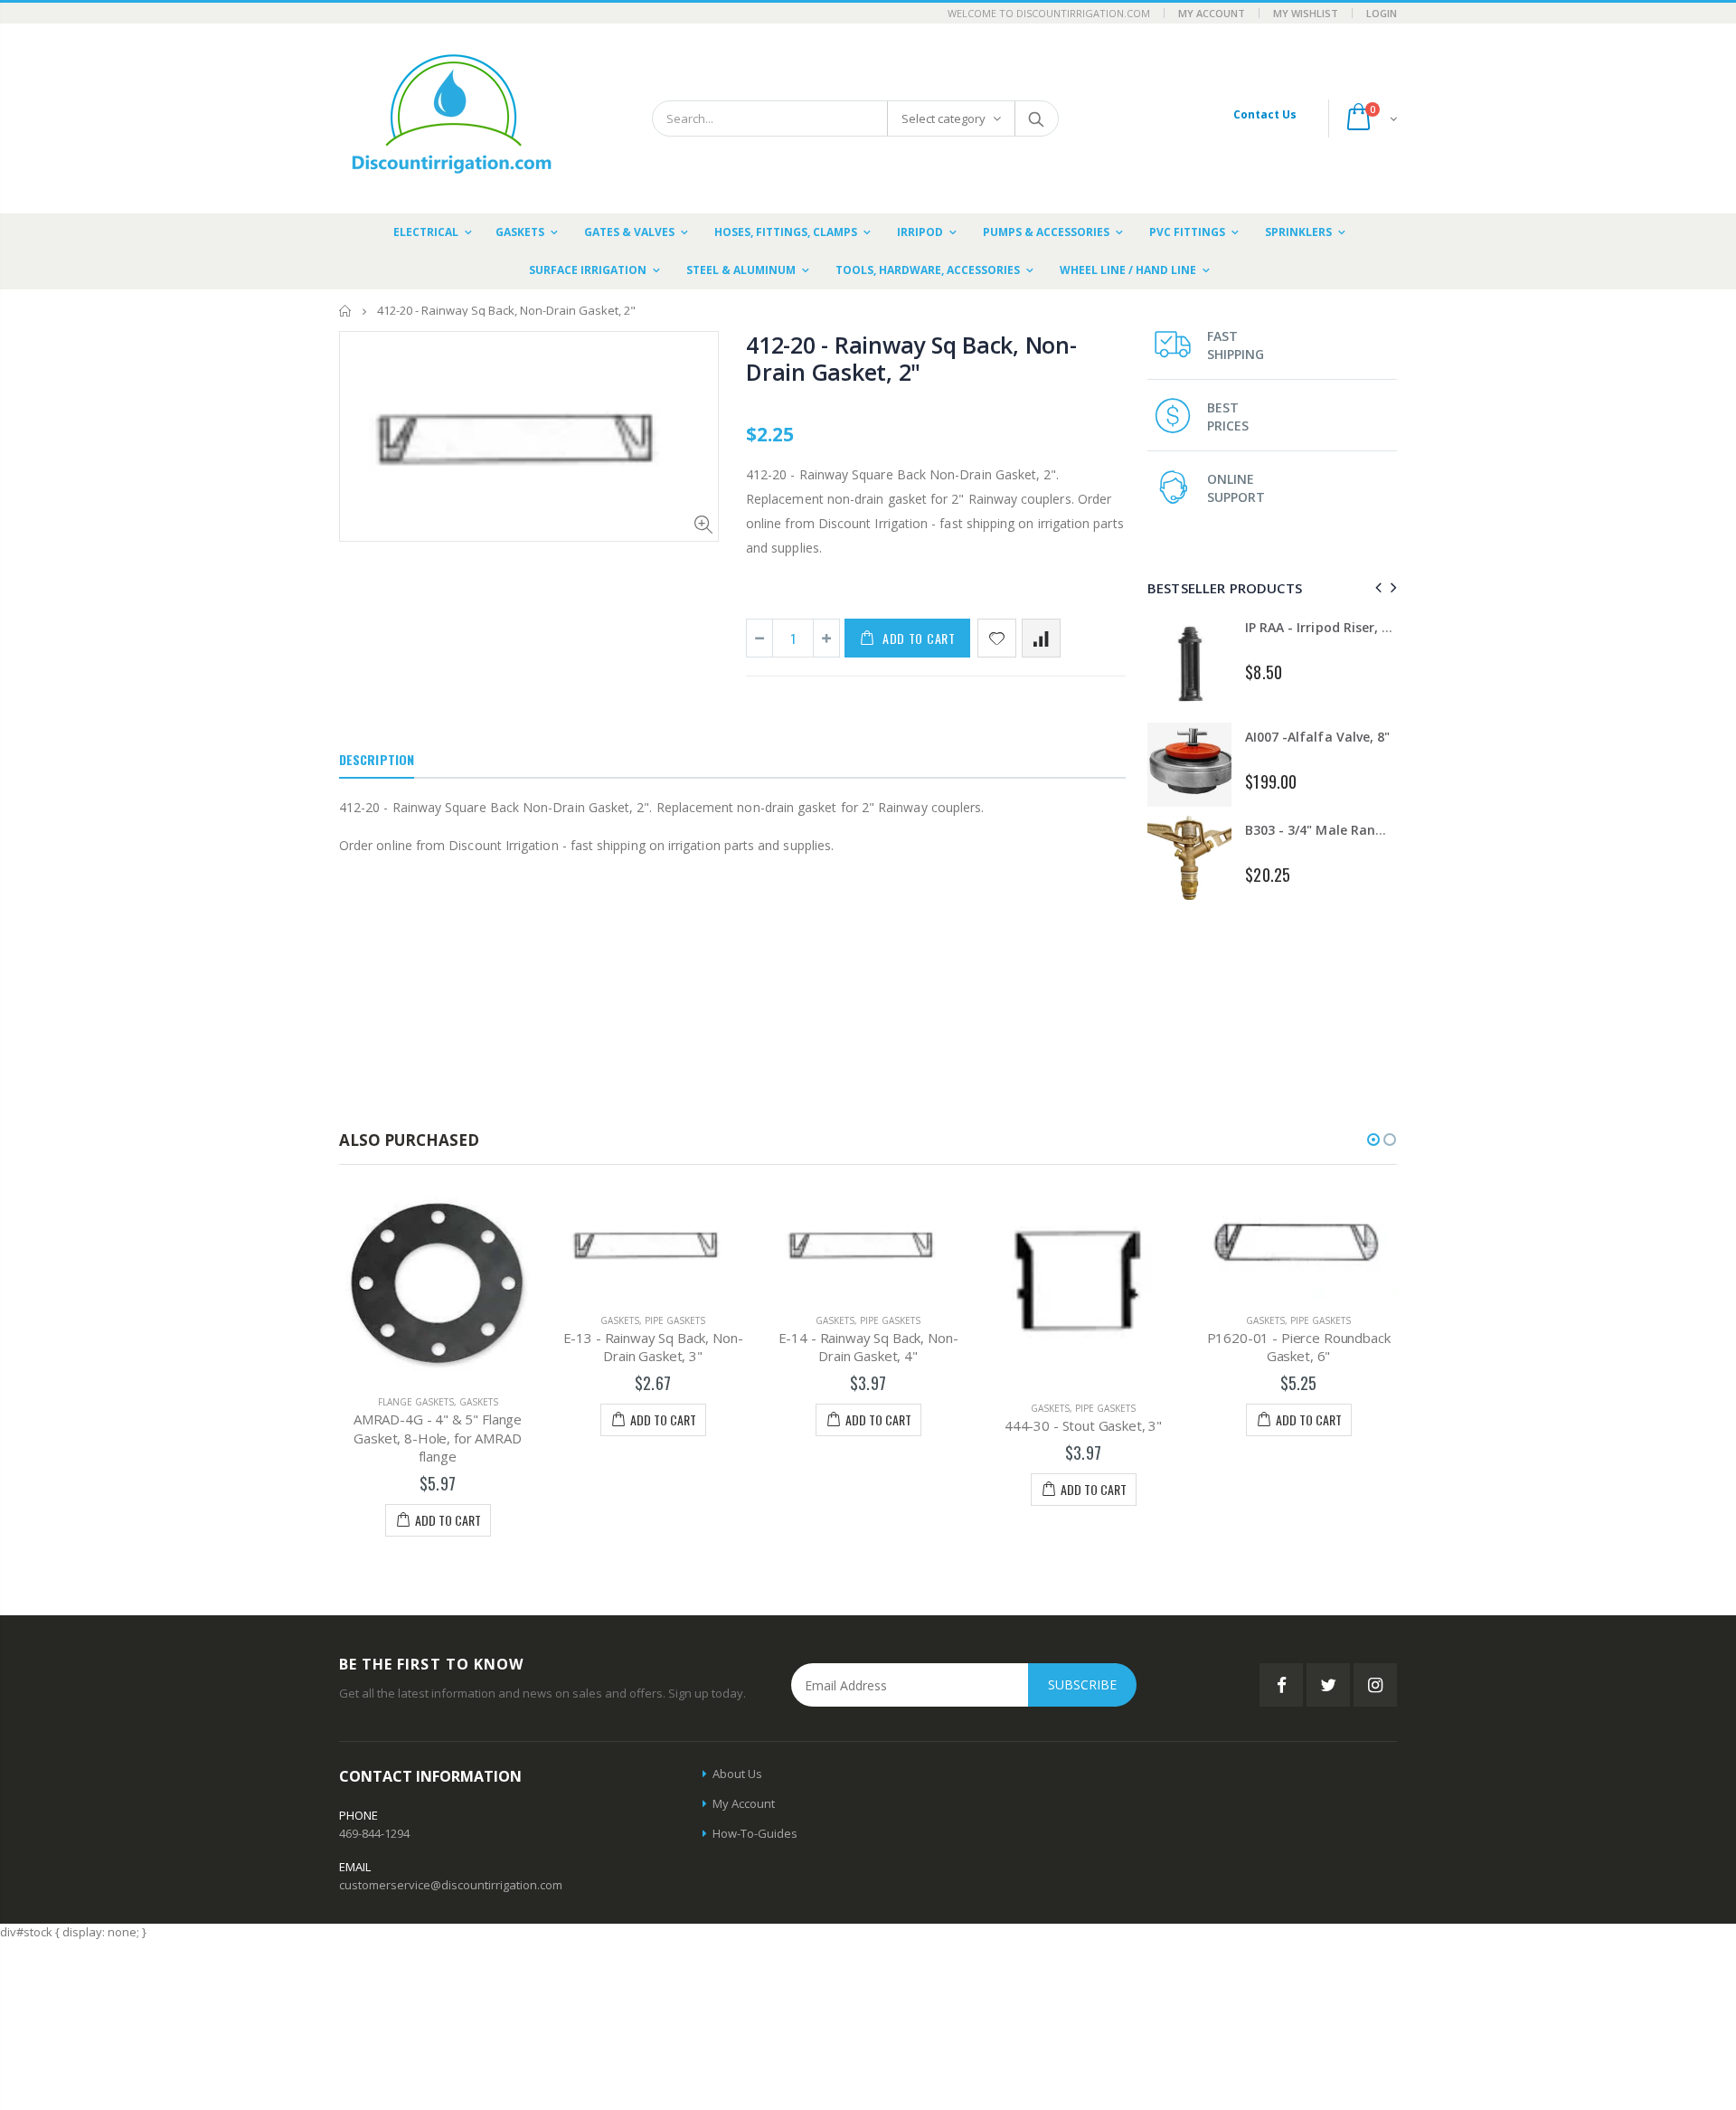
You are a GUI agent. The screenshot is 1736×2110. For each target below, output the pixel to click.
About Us (737, 1774)
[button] (1373, 1140)
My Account (1212, 13)
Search (1036, 118)
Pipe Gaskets (675, 1320)
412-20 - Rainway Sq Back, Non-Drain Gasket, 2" (911, 358)
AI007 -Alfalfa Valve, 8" (1317, 737)
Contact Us (1265, 114)
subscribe (1082, 1684)
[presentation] (1376, 587)
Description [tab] (377, 759)
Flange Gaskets (416, 1402)
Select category (943, 118)
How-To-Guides (755, 1833)
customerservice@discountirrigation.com (451, 1885)
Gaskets (479, 1402)
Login (1382, 13)
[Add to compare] (1041, 638)
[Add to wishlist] (997, 638)
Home (346, 311)
